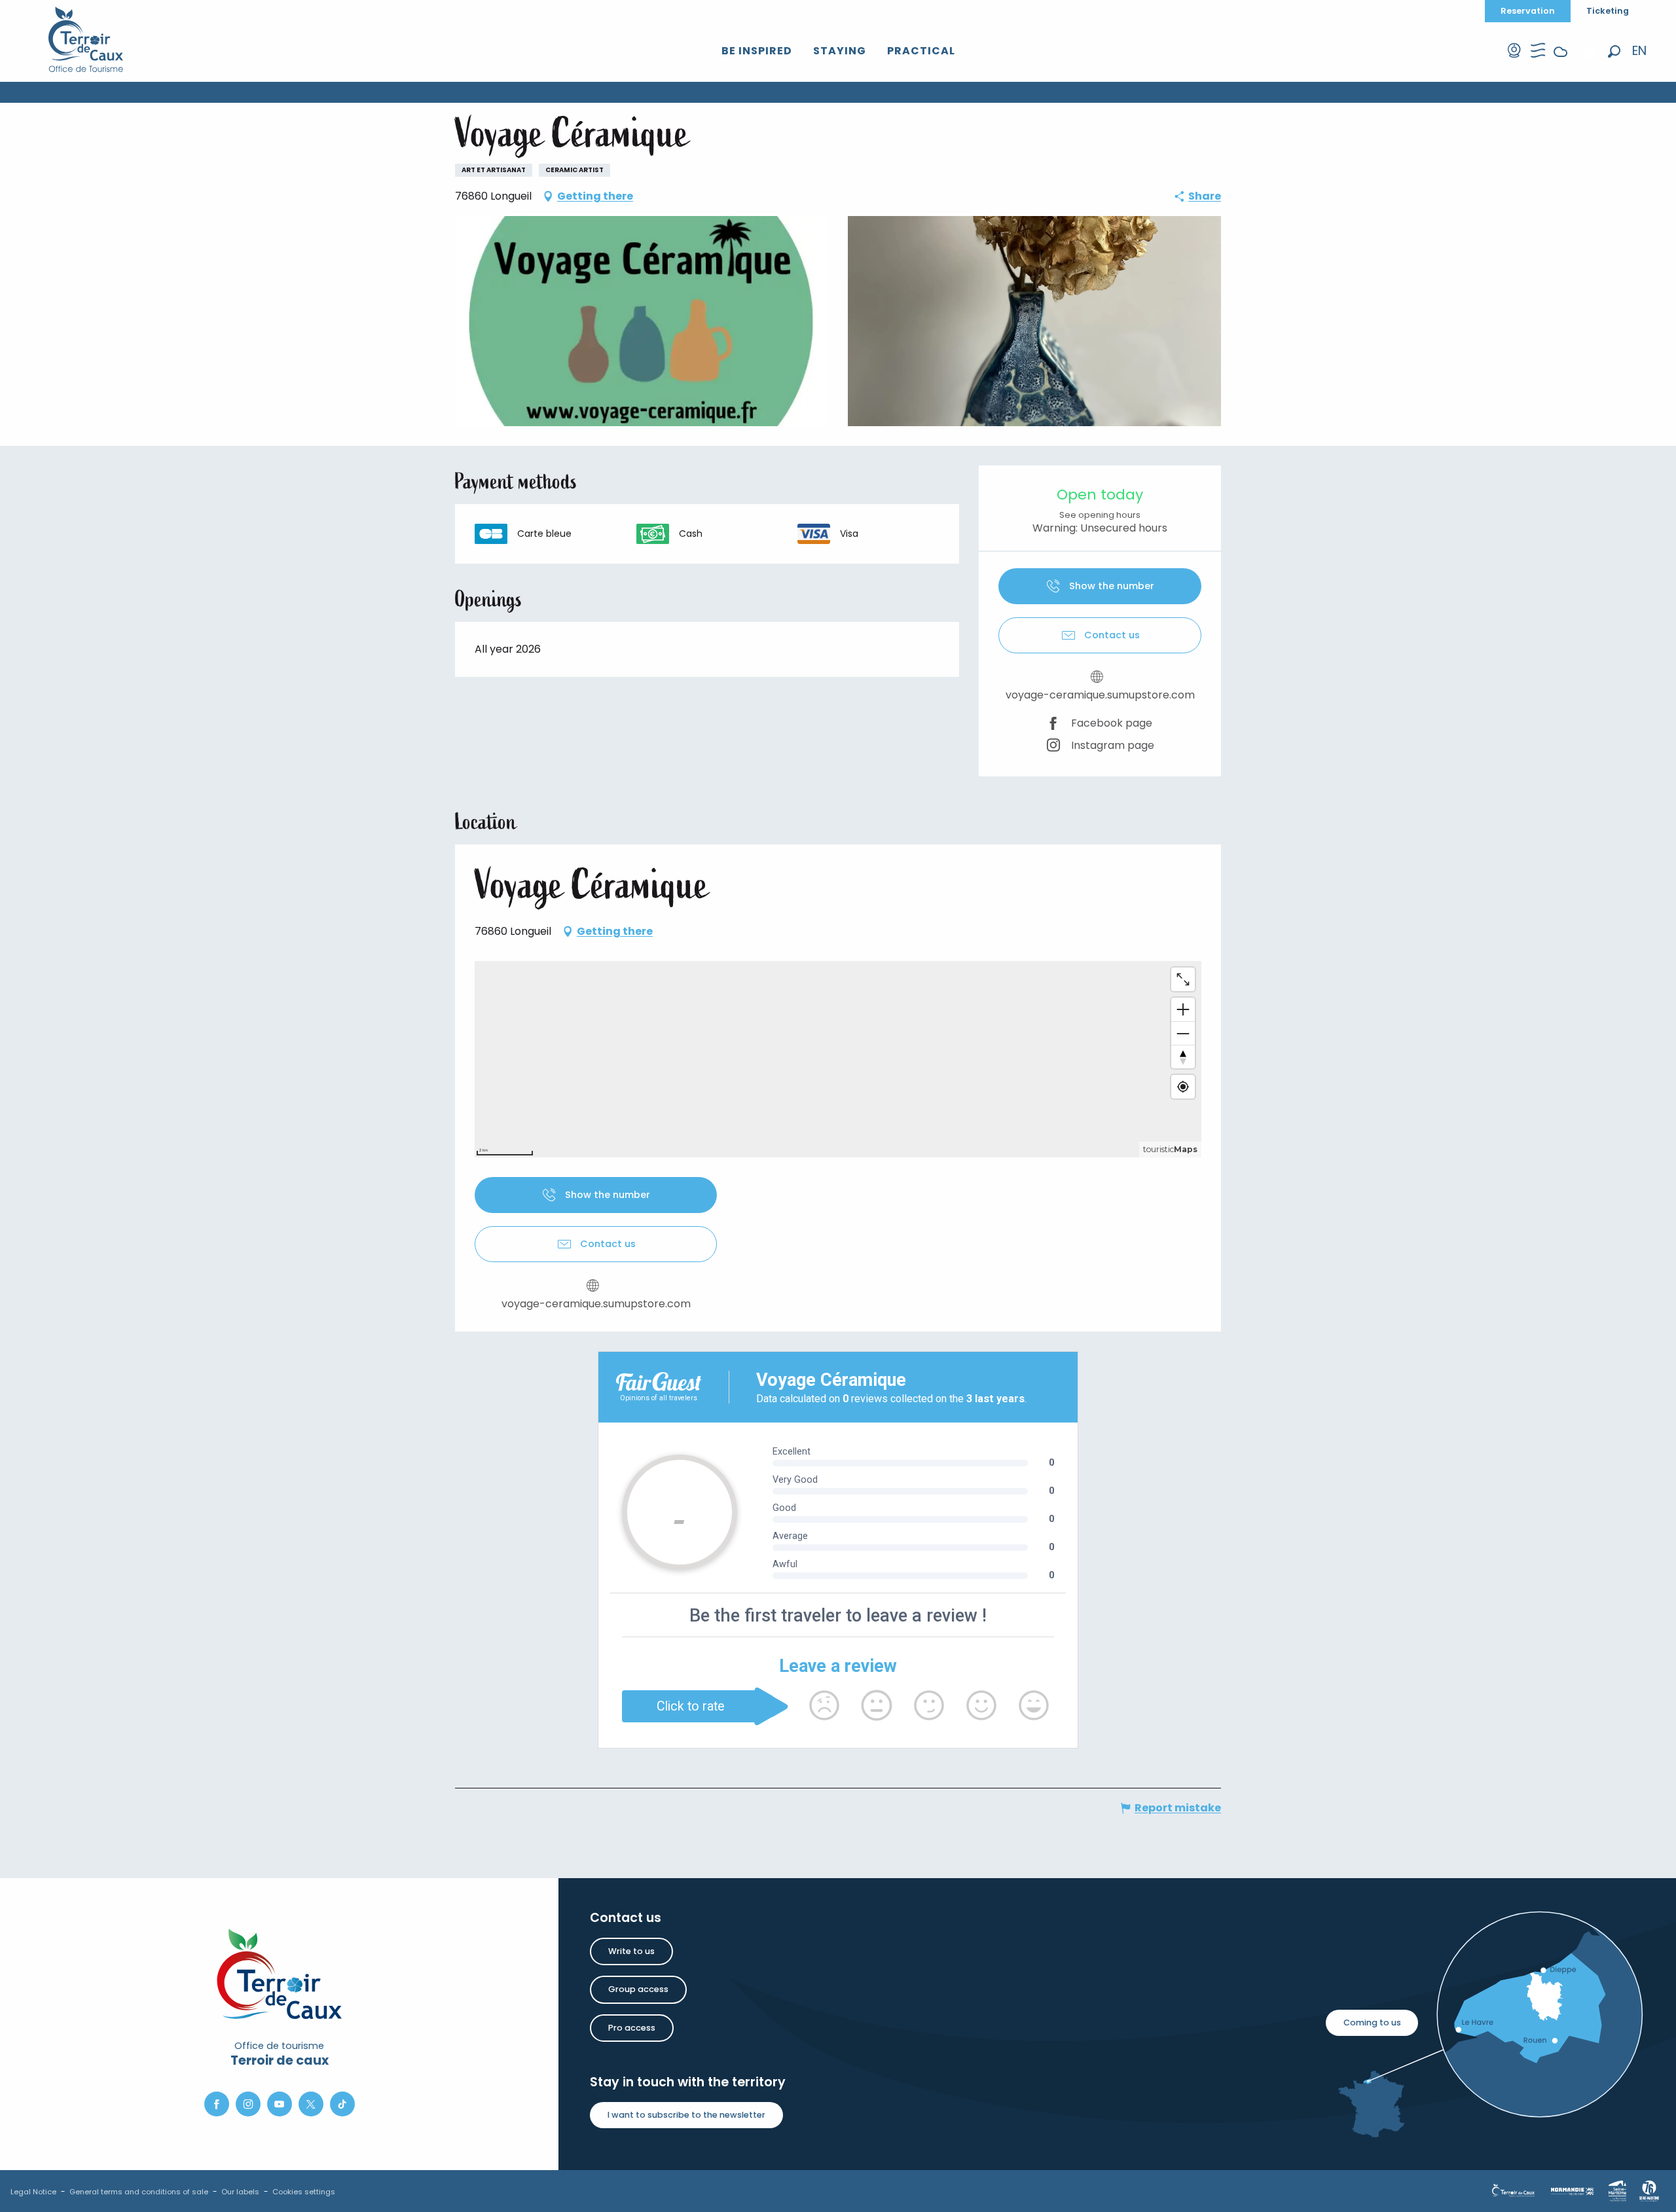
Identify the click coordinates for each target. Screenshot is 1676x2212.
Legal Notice (33, 2192)
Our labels (240, 2192)
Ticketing (1608, 11)
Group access (638, 1989)
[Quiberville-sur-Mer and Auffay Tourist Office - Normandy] (86, 39)
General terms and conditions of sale (139, 2192)
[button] (1614, 51)
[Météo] (1561, 62)
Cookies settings (304, 2192)
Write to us (631, 1951)
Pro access (632, 2028)
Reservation (1528, 11)
